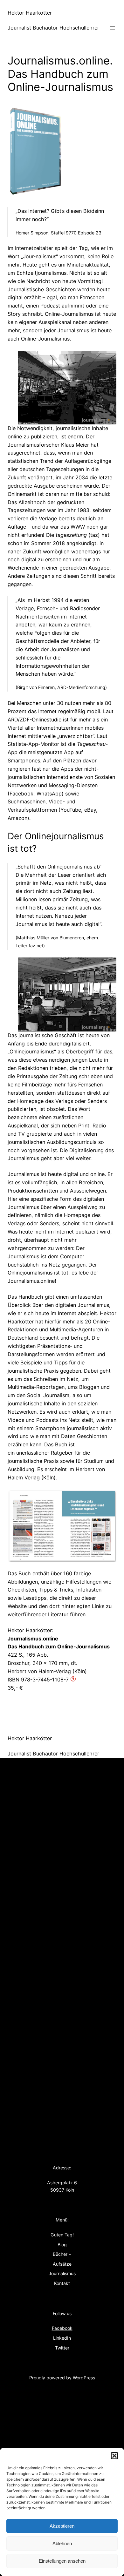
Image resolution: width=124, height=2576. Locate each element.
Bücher (60, 2254)
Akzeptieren (62, 2526)
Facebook (62, 2328)
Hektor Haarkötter (30, 13)
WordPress (84, 2378)
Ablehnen (62, 2543)
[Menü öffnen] (113, 28)
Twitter (62, 2348)
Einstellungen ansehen (62, 2561)
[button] (114, 2456)
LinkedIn (62, 2338)
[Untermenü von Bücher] (70, 2254)
